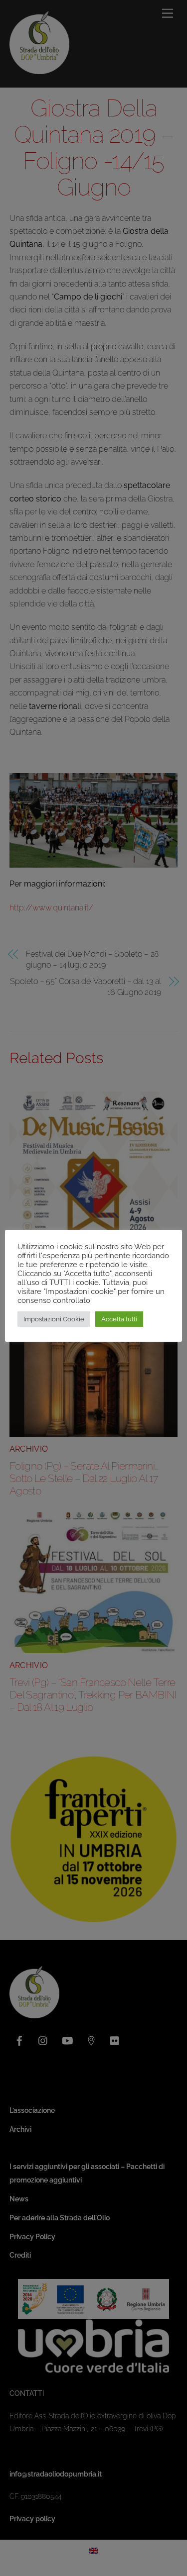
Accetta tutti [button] (119, 1319)
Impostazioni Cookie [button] (54, 1319)
